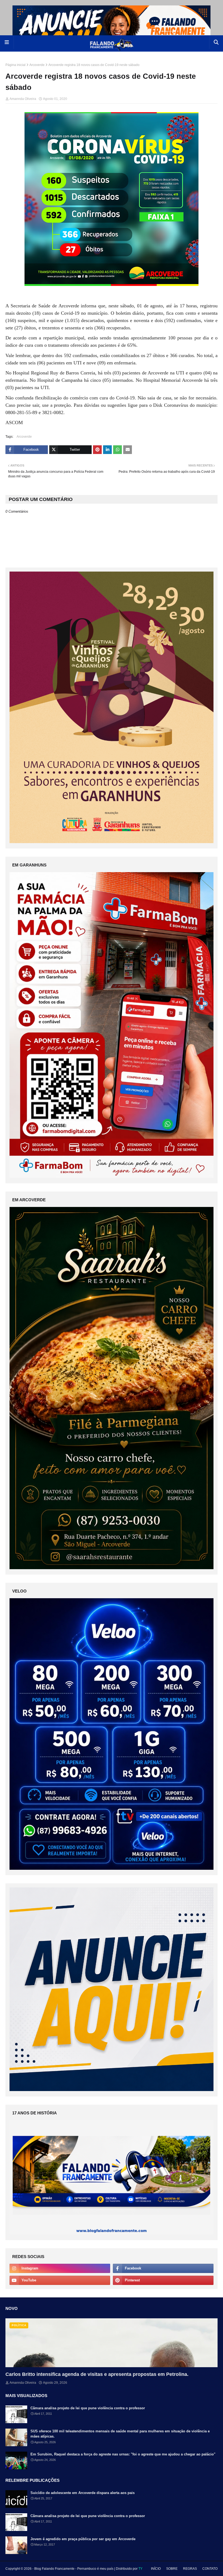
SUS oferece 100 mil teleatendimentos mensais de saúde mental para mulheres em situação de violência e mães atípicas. (120, 2434)
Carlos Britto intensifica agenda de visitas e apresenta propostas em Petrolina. (97, 2374)
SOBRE (172, 2569)
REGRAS (190, 2569)
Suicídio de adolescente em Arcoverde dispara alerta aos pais (83, 2493)
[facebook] (163, 2268)
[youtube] (60, 2280)
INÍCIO (156, 2569)
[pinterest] (163, 2280)
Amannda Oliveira (23, 99)
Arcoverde (37, 65)
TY (140, 2569)
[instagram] (60, 2268)
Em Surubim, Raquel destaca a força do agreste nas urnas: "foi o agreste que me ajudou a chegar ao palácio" (123, 2454)
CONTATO (210, 2569)
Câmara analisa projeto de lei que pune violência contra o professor (88, 2408)
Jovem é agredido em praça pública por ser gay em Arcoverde (83, 2539)
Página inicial (16, 65)
